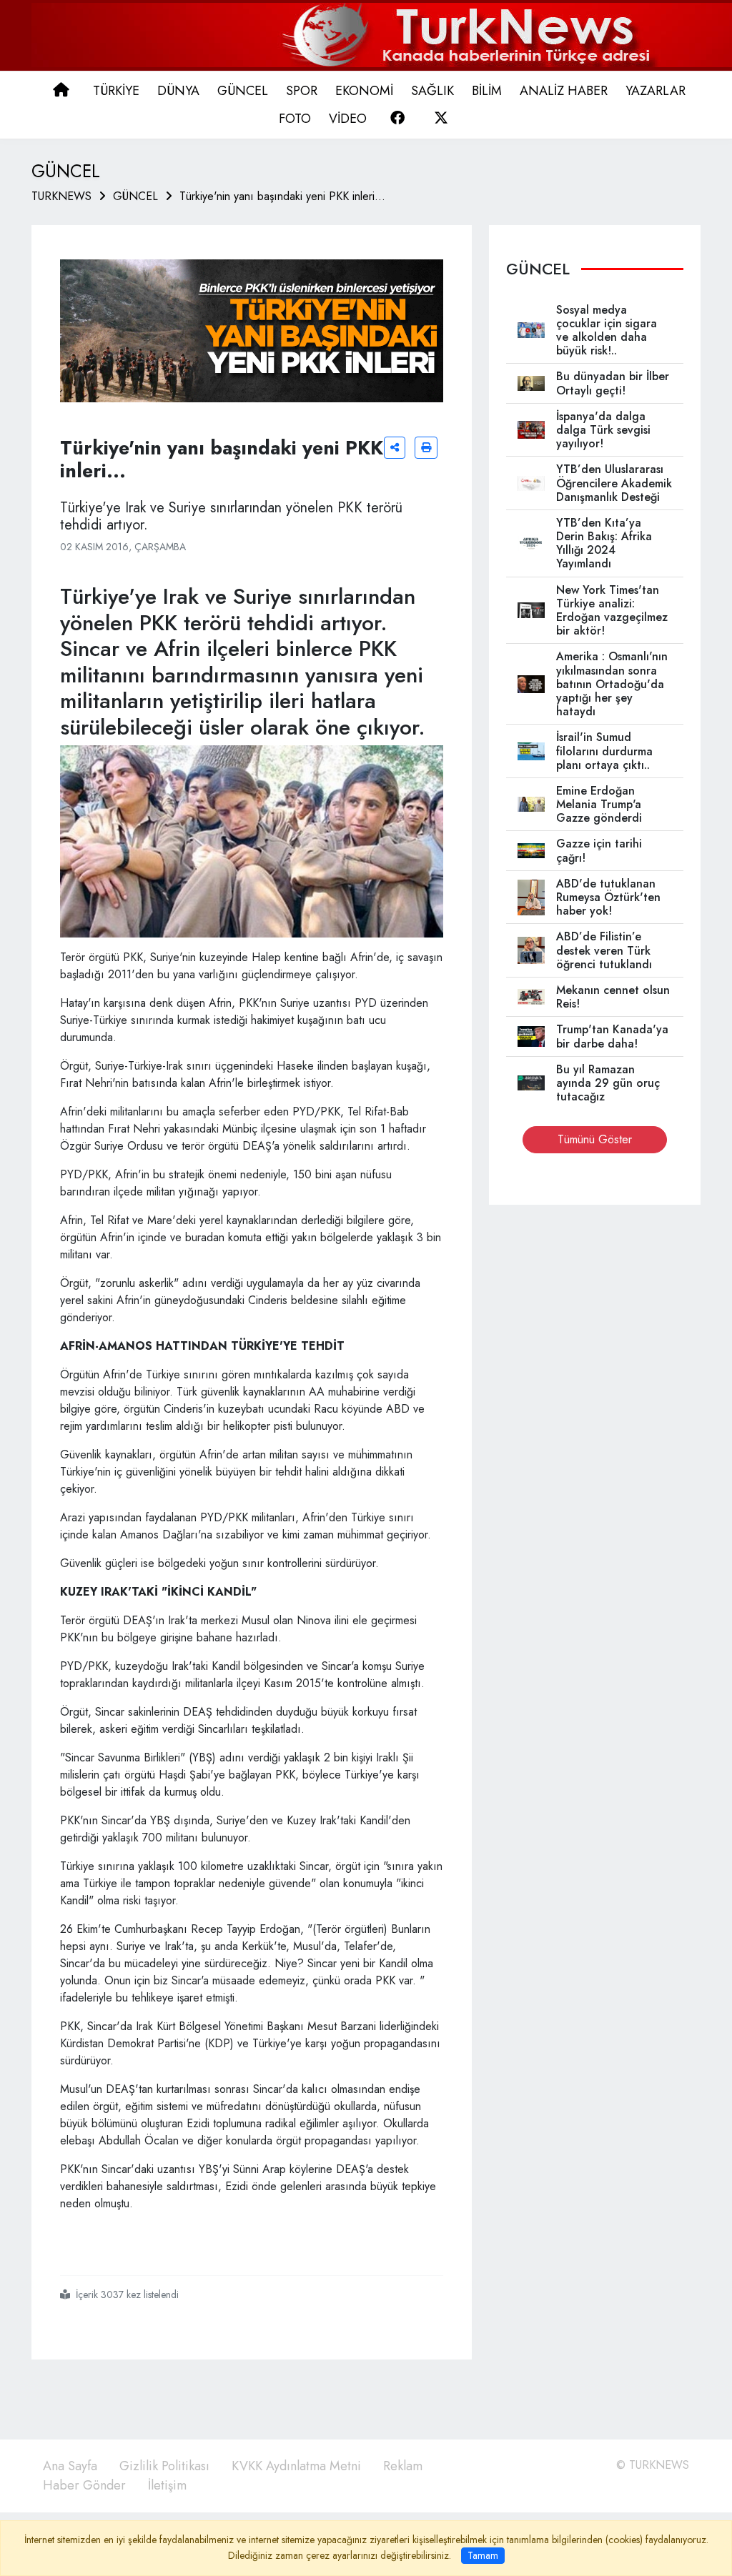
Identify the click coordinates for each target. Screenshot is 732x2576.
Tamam (483, 2555)
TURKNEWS (61, 196)
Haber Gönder (84, 2485)
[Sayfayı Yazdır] (426, 448)
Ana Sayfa (70, 2466)
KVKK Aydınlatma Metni (296, 2466)
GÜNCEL (135, 196)
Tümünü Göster (595, 1139)
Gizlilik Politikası (164, 2466)
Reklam (403, 2466)
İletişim (167, 2485)
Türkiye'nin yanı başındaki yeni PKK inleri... (282, 196)
